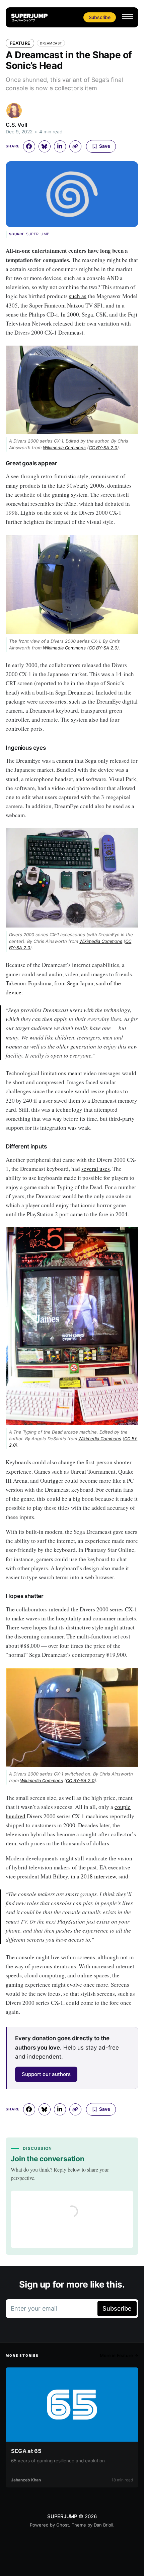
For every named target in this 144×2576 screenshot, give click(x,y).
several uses (96, 1169)
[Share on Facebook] (29, 146)
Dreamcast (51, 43)
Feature (20, 43)
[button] (127, 17)
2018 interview (98, 1876)
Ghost (63, 2525)
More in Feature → (119, 2355)
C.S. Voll (16, 125)
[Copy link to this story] (75, 146)
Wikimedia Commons (64, 448)
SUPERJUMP (62, 2516)
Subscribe (100, 17)
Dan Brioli (103, 2525)
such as (78, 296)
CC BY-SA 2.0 (103, 448)
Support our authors (46, 2074)
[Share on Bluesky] (45, 146)
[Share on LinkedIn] (60, 146)
